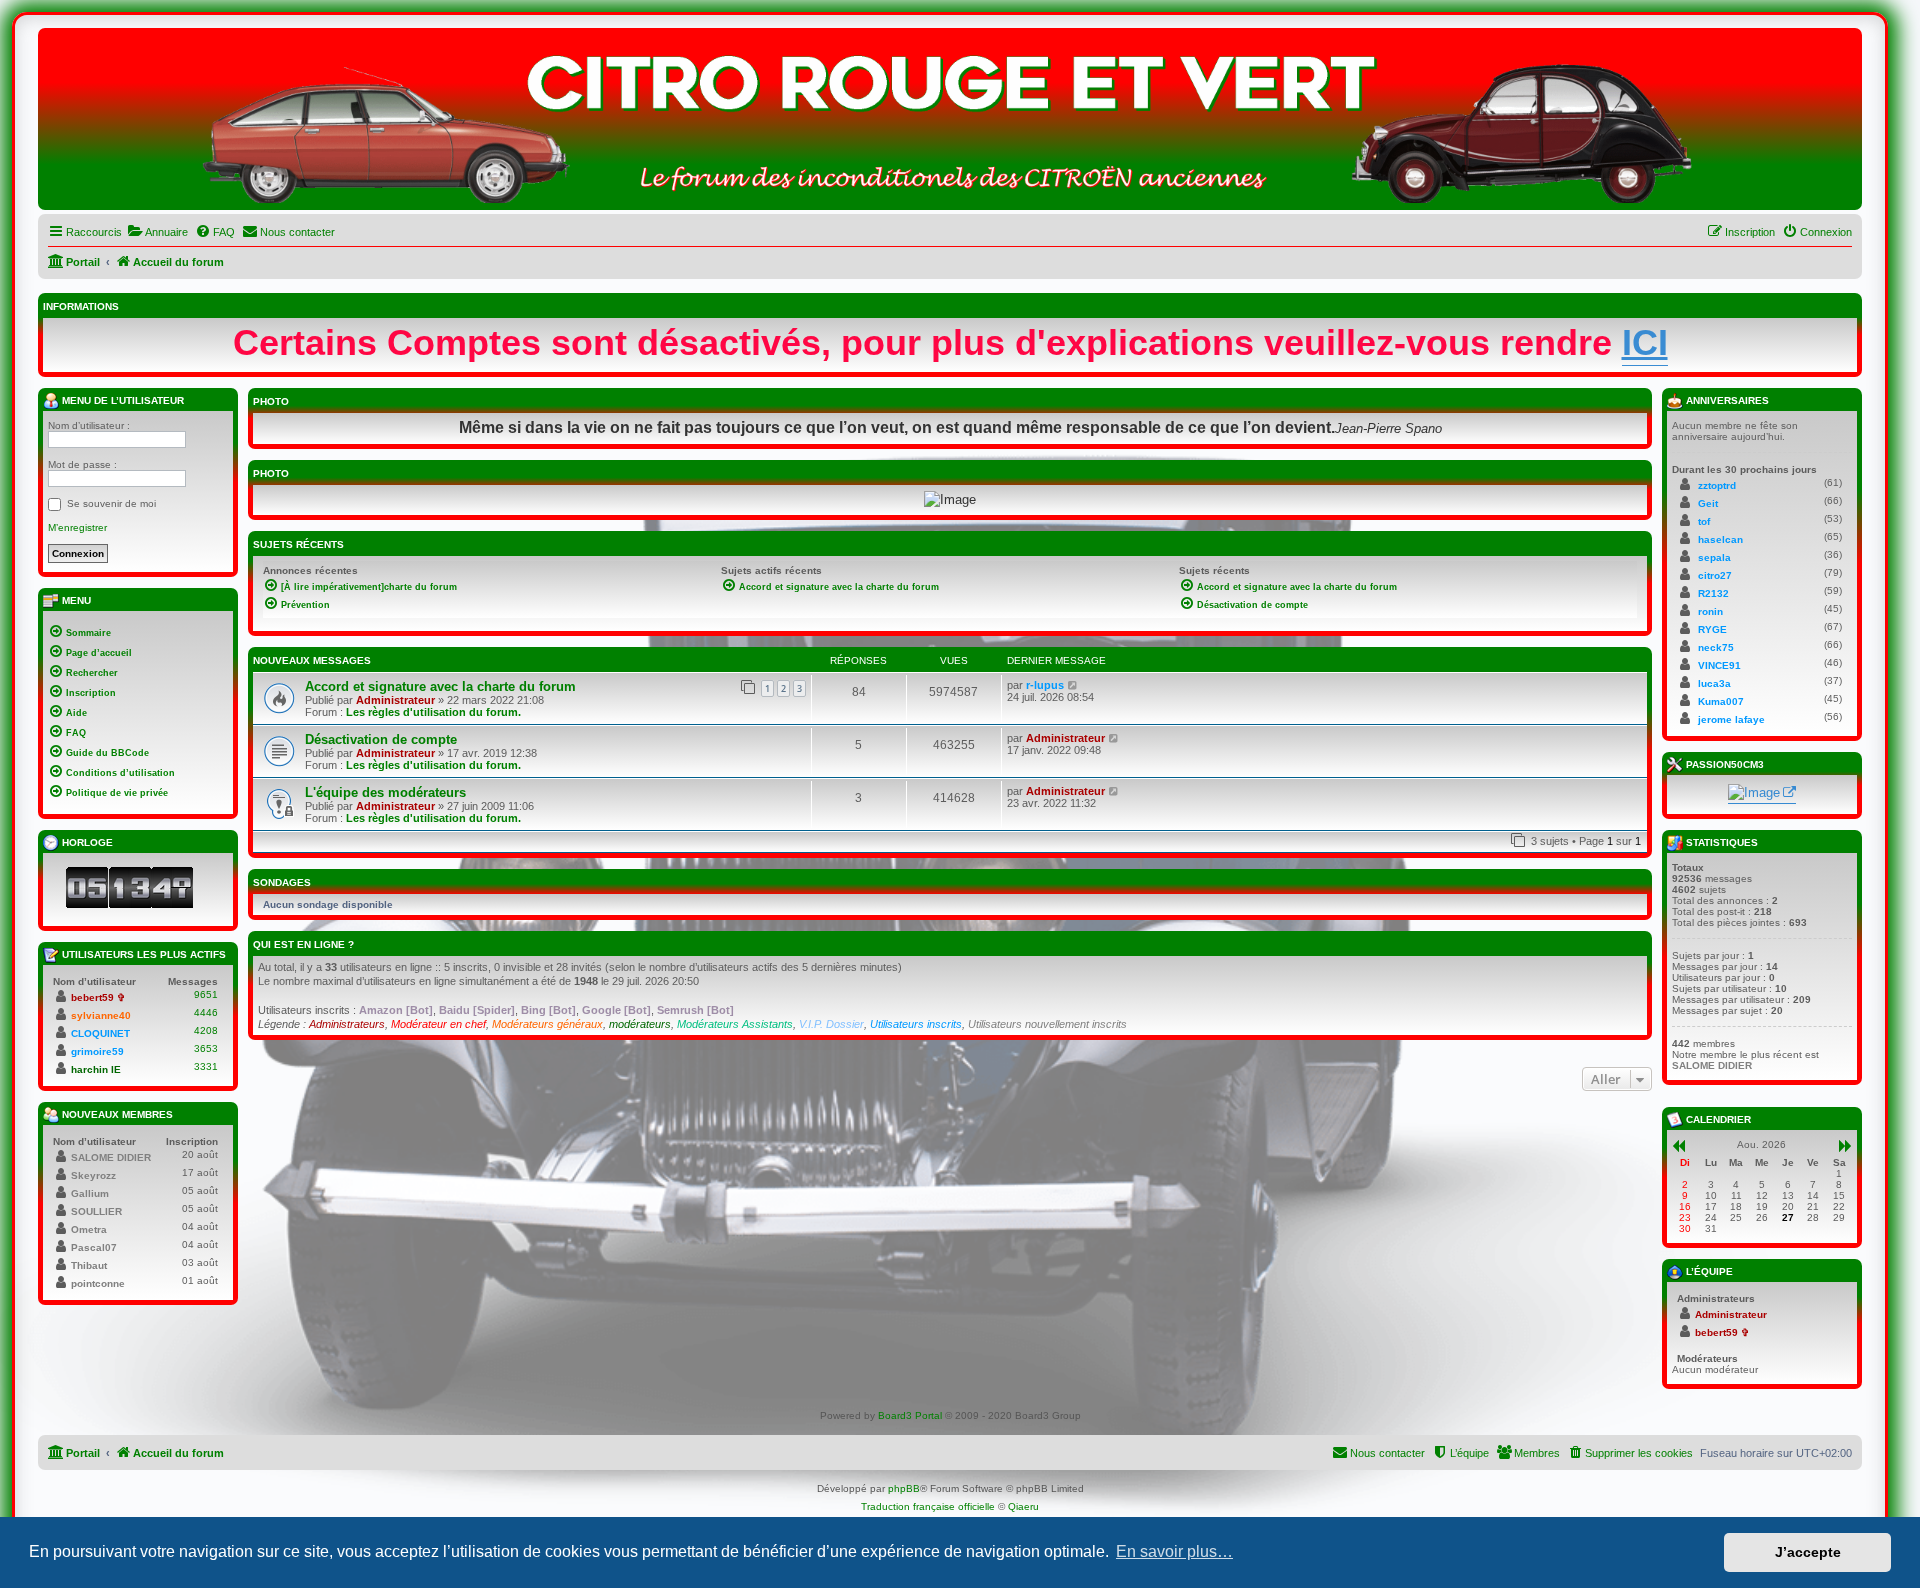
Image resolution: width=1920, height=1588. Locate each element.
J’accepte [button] (1808, 1552)
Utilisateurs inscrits (916, 1024)
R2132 (1713, 593)
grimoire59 (97, 1051)
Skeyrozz (93, 1175)
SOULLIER (96, 1211)
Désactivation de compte (381, 739)
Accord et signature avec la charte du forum (440, 686)
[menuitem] (157, 232)
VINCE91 (1719, 665)
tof (1704, 521)
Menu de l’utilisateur (121, 400)
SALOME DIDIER (111, 1157)
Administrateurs (347, 1024)
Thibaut (89, 1265)
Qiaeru (1023, 1506)
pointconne (98, 1283)
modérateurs (640, 1024)
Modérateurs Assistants (735, 1024)
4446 (206, 1012)
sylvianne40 (101, 1015)
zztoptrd (1717, 485)
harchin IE (96, 1069)
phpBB (904, 1488)
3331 (206, 1066)
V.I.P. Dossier (831, 1024)
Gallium (90, 1193)
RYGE (1712, 629)
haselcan (1720, 539)
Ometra (89, 1229)
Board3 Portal (910, 1415)
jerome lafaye (1731, 719)
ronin (1710, 611)
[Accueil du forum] (950, 124)
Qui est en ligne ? (303, 944)
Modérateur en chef (438, 1024)
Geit (1708, 503)
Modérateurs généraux (547, 1024)
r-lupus (1045, 685)
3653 (206, 1048)
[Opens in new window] (1762, 794)
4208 (206, 1030)
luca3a (1714, 683)
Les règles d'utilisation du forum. (433, 712)
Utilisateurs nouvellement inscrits (1047, 1024)
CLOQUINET (100, 1033)
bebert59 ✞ (98, 997)
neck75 (1716, 647)
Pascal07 (94, 1247)
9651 (206, 994)
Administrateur (395, 700)
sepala (1714, 557)
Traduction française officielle (928, 1506)
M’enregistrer (77, 527)
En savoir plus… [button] (1174, 1551)
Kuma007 (1721, 701)
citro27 (1715, 575)
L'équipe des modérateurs (385, 792)
